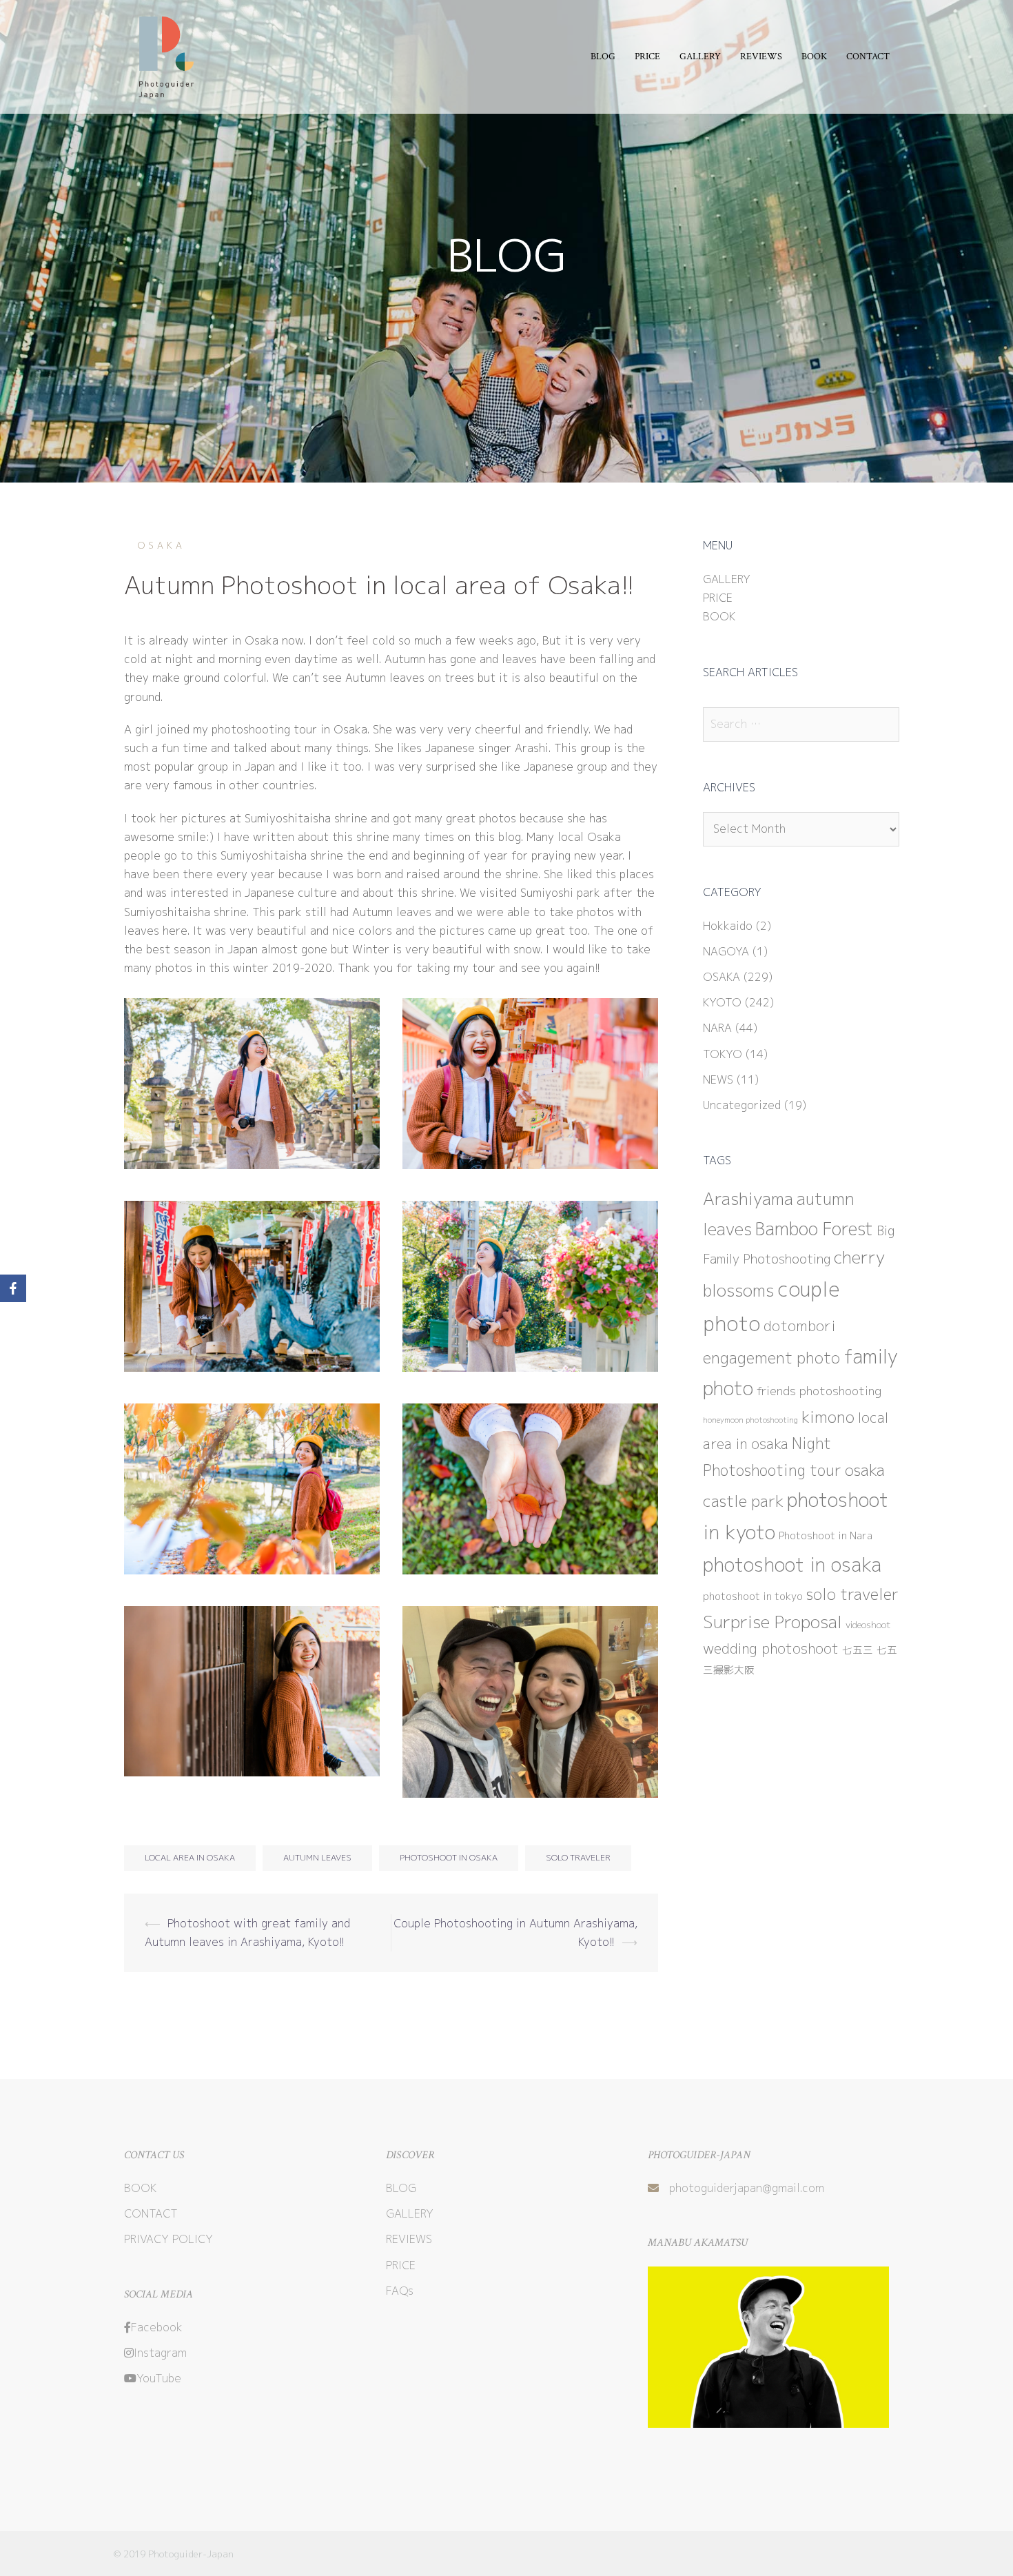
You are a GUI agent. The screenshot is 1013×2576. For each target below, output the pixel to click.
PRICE (647, 57)
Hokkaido (728, 926)
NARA (717, 1028)
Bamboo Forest (814, 1229)
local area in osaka (190, 1857)
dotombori (800, 1326)
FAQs (400, 2291)
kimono (828, 1417)
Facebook (157, 2327)
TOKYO (723, 1054)
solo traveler (578, 1857)
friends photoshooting (819, 1391)
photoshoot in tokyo (753, 1596)
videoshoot (868, 1625)
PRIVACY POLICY (168, 2239)
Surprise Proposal (772, 1622)
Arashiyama (748, 1199)
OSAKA (162, 545)
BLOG (603, 57)
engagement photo (771, 1358)
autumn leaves (317, 1857)
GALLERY (700, 57)
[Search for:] (801, 724)
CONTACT (868, 57)
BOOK (814, 57)
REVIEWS (761, 57)
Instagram (160, 2353)
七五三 (858, 1650)
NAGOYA (726, 951)
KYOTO (722, 1002)
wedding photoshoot (771, 1648)
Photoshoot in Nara (826, 1535)
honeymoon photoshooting (750, 1420)
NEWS (718, 1079)
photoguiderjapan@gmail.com (747, 2188)
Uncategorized (742, 1105)
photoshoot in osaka (449, 1857)
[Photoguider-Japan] (163, 56)
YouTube (159, 2378)
